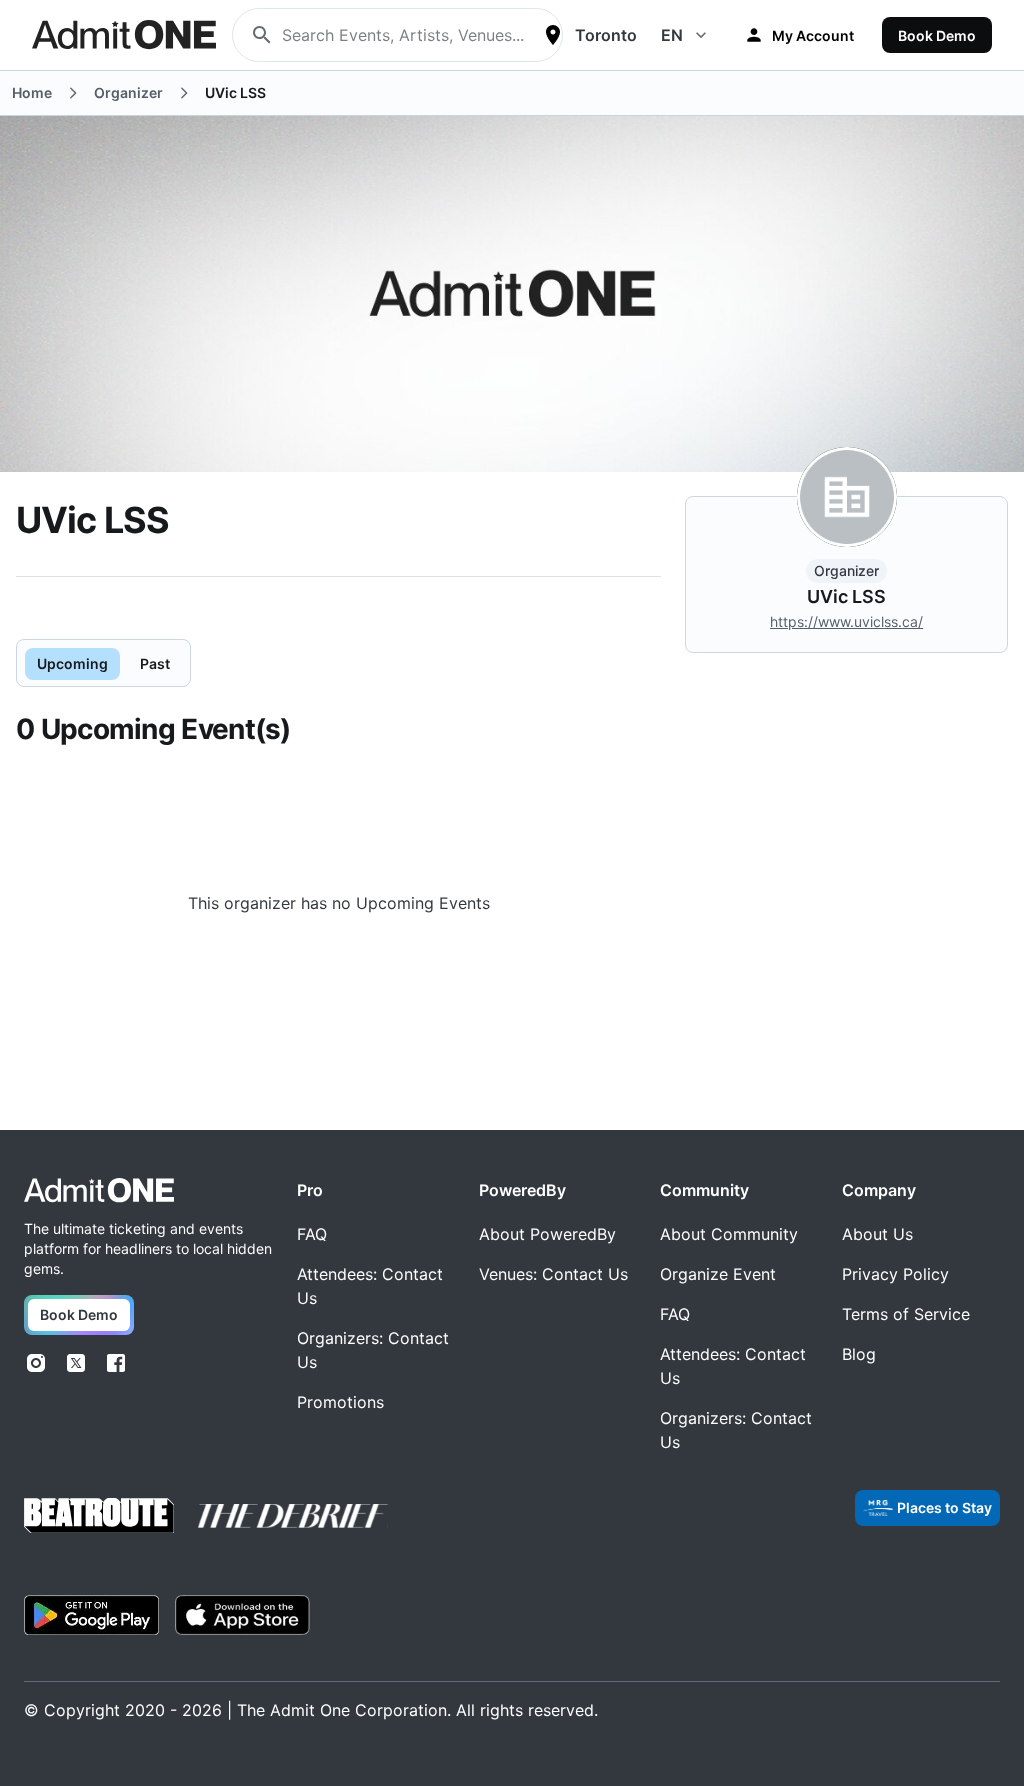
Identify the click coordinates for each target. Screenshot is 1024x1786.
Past (155, 663)
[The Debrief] (293, 1516)
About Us (877, 1234)
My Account (813, 35)
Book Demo (937, 35)
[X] (76, 1363)
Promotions (340, 1402)
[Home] (99, 1190)
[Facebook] (116, 1363)
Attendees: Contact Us (370, 1286)
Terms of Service (906, 1314)
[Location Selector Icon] (553, 35)
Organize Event (718, 1274)
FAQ (312, 1234)
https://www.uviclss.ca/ (846, 621)
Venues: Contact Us (553, 1274)
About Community (729, 1234)
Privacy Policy (895, 1274)
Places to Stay (944, 1507)
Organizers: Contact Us (373, 1350)
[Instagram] (36, 1363)
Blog (859, 1354)
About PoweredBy (547, 1234)
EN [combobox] (672, 35)
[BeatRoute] (99, 1515)
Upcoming (72, 663)
